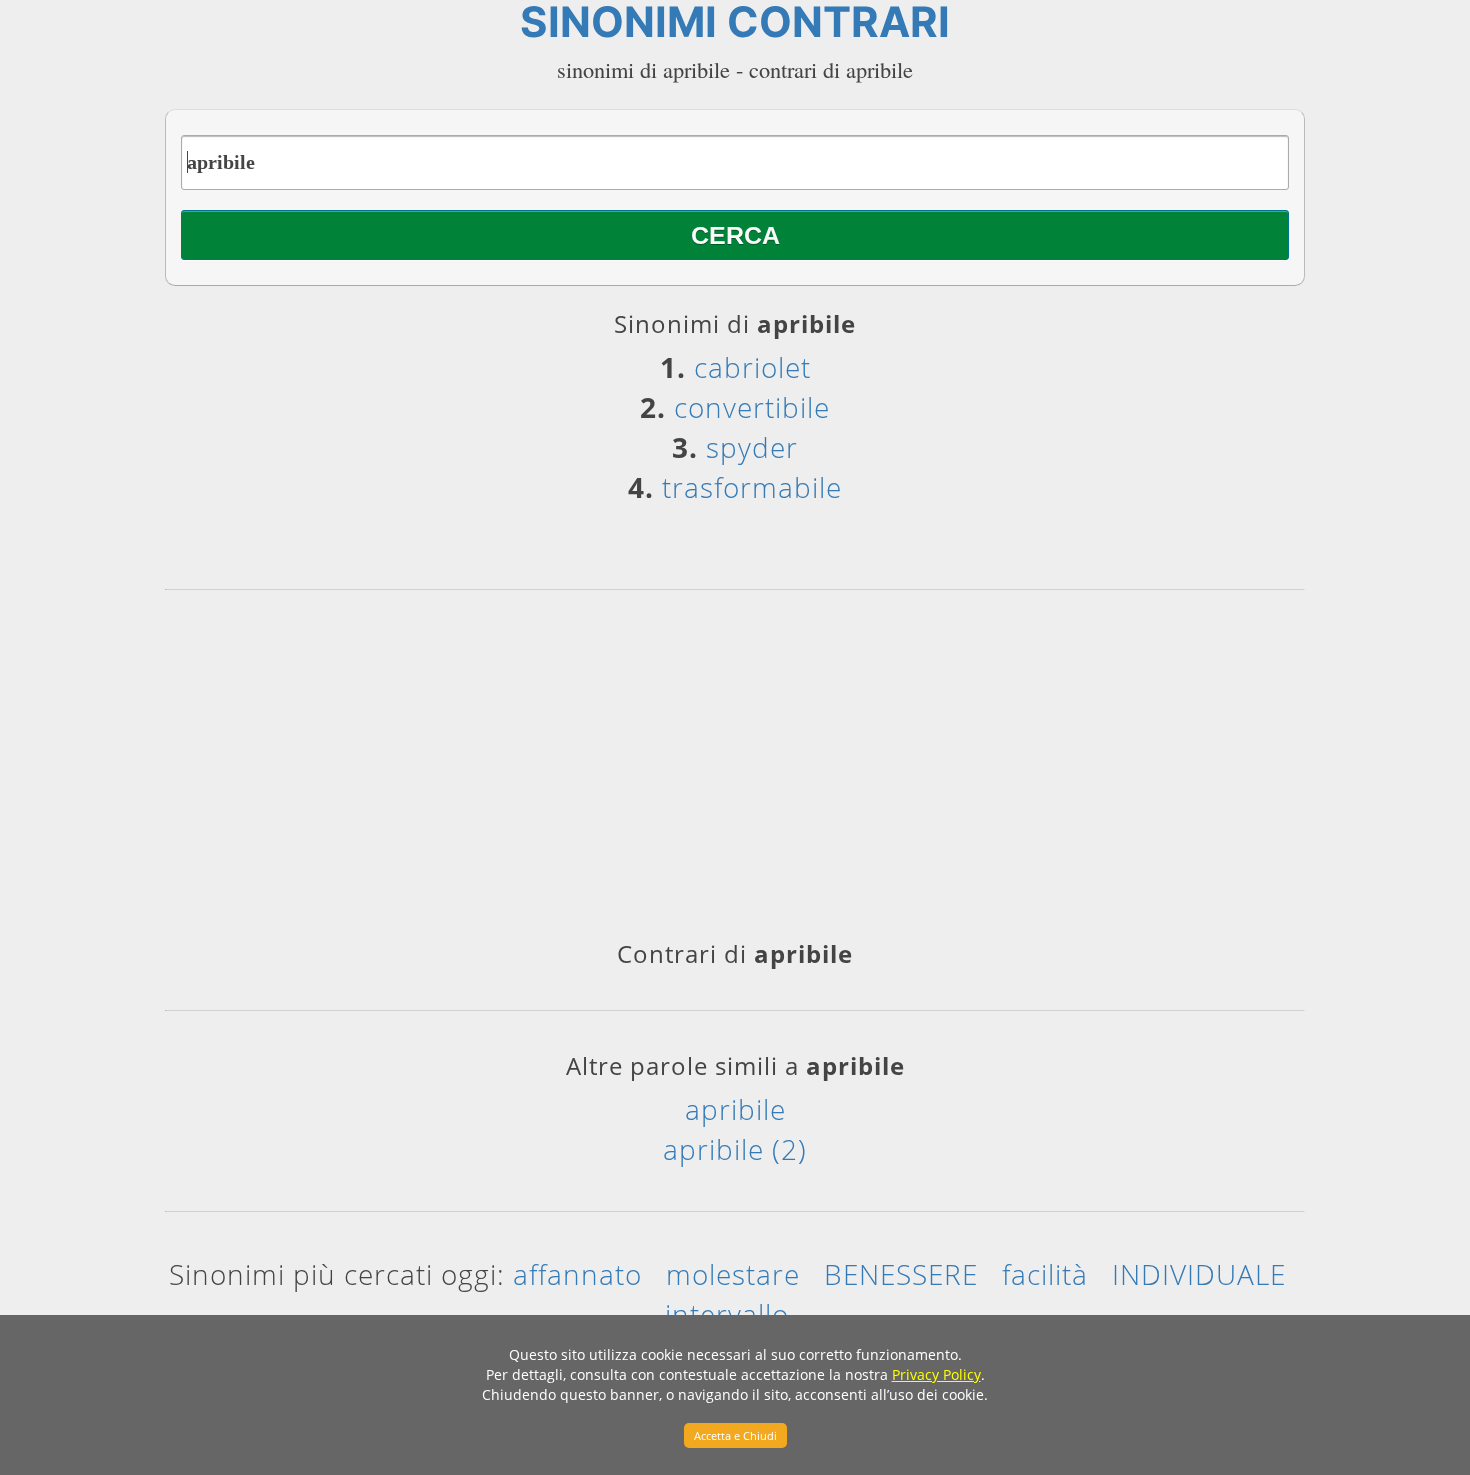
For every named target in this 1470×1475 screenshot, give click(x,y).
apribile (735, 1109)
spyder (752, 447)
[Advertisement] (735, 772)
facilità (1045, 1274)
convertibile (752, 407)
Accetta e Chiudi (735, 1435)
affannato (577, 1274)
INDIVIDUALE (1199, 1274)
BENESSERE (901, 1274)
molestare (733, 1274)
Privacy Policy (936, 1374)
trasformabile (752, 487)
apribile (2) (735, 1149)
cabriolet (752, 367)
